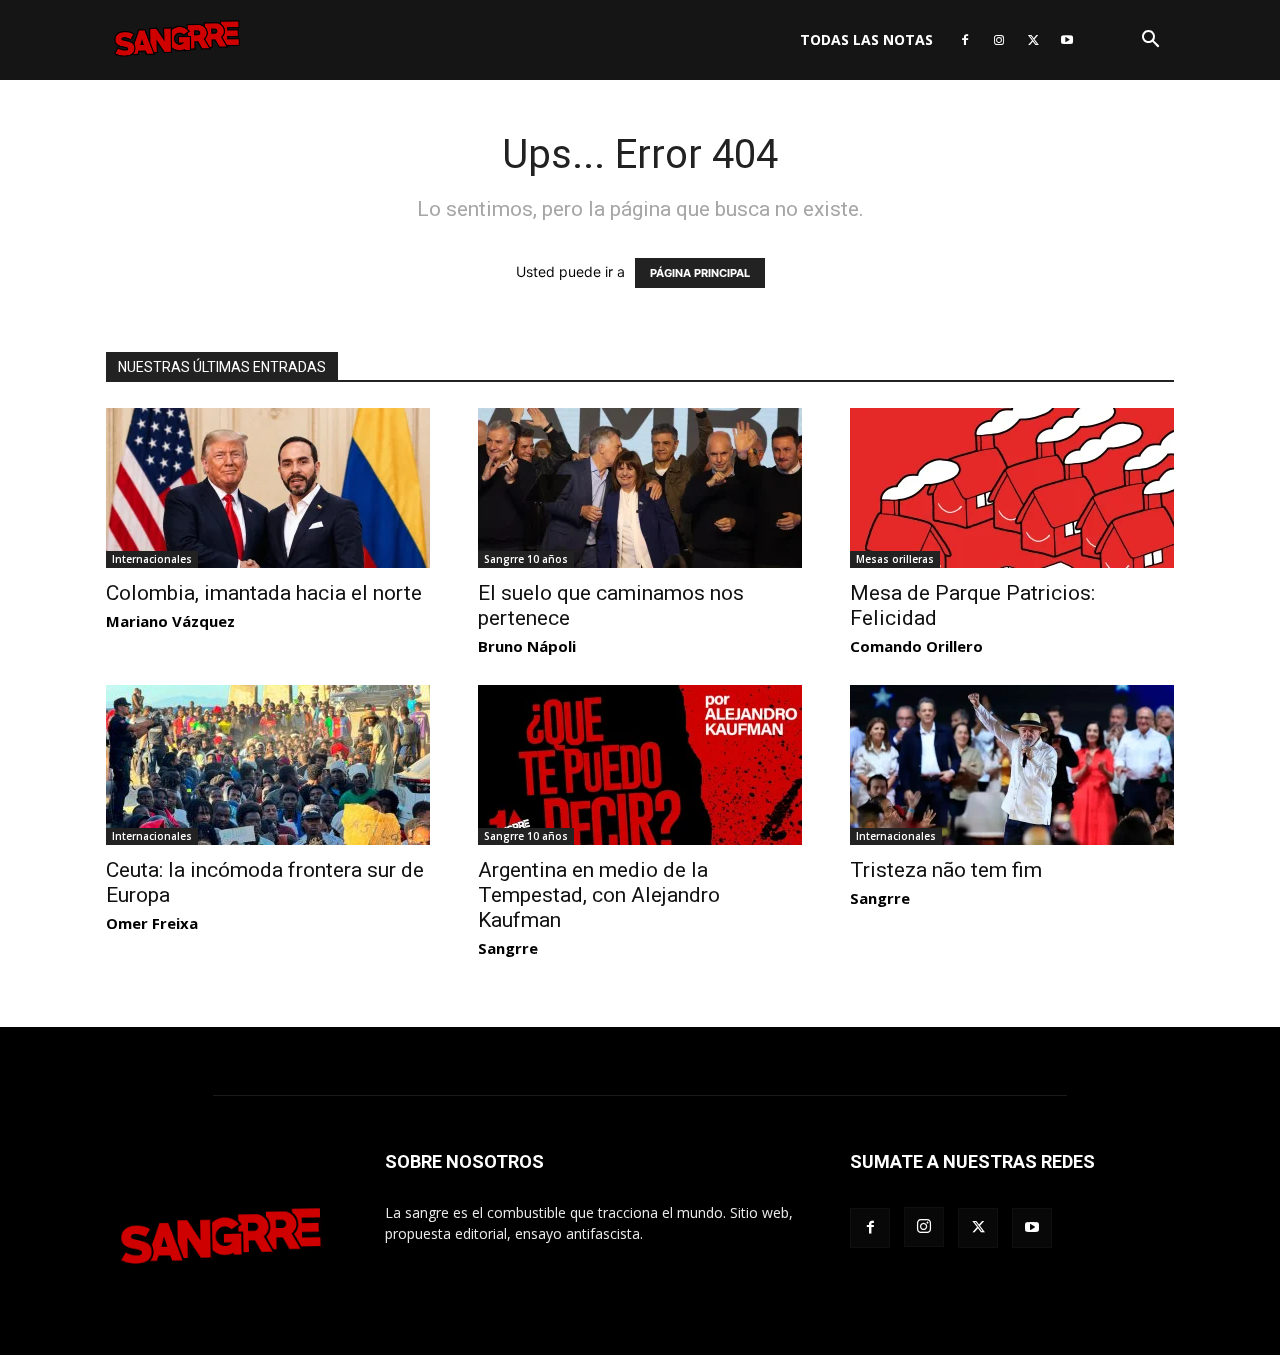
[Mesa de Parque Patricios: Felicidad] (1012, 488)
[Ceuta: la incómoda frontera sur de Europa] (268, 765)
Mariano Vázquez (170, 621)
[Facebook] (965, 40)
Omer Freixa (152, 923)
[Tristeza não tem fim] (1012, 765)
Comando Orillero (916, 646)
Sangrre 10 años (526, 559)
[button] (1150, 41)
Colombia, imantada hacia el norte (264, 593)
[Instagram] (999, 40)
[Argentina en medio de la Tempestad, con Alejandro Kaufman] (640, 765)
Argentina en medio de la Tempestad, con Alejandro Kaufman (599, 895)
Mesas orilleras (895, 559)
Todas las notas (866, 39)
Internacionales (152, 559)
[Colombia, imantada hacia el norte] (268, 488)
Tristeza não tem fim (946, 870)
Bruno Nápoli (527, 646)
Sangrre (508, 948)
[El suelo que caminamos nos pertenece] (640, 488)
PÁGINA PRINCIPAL (700, 273)
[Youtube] (1067, 40)
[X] (1033, 40)
